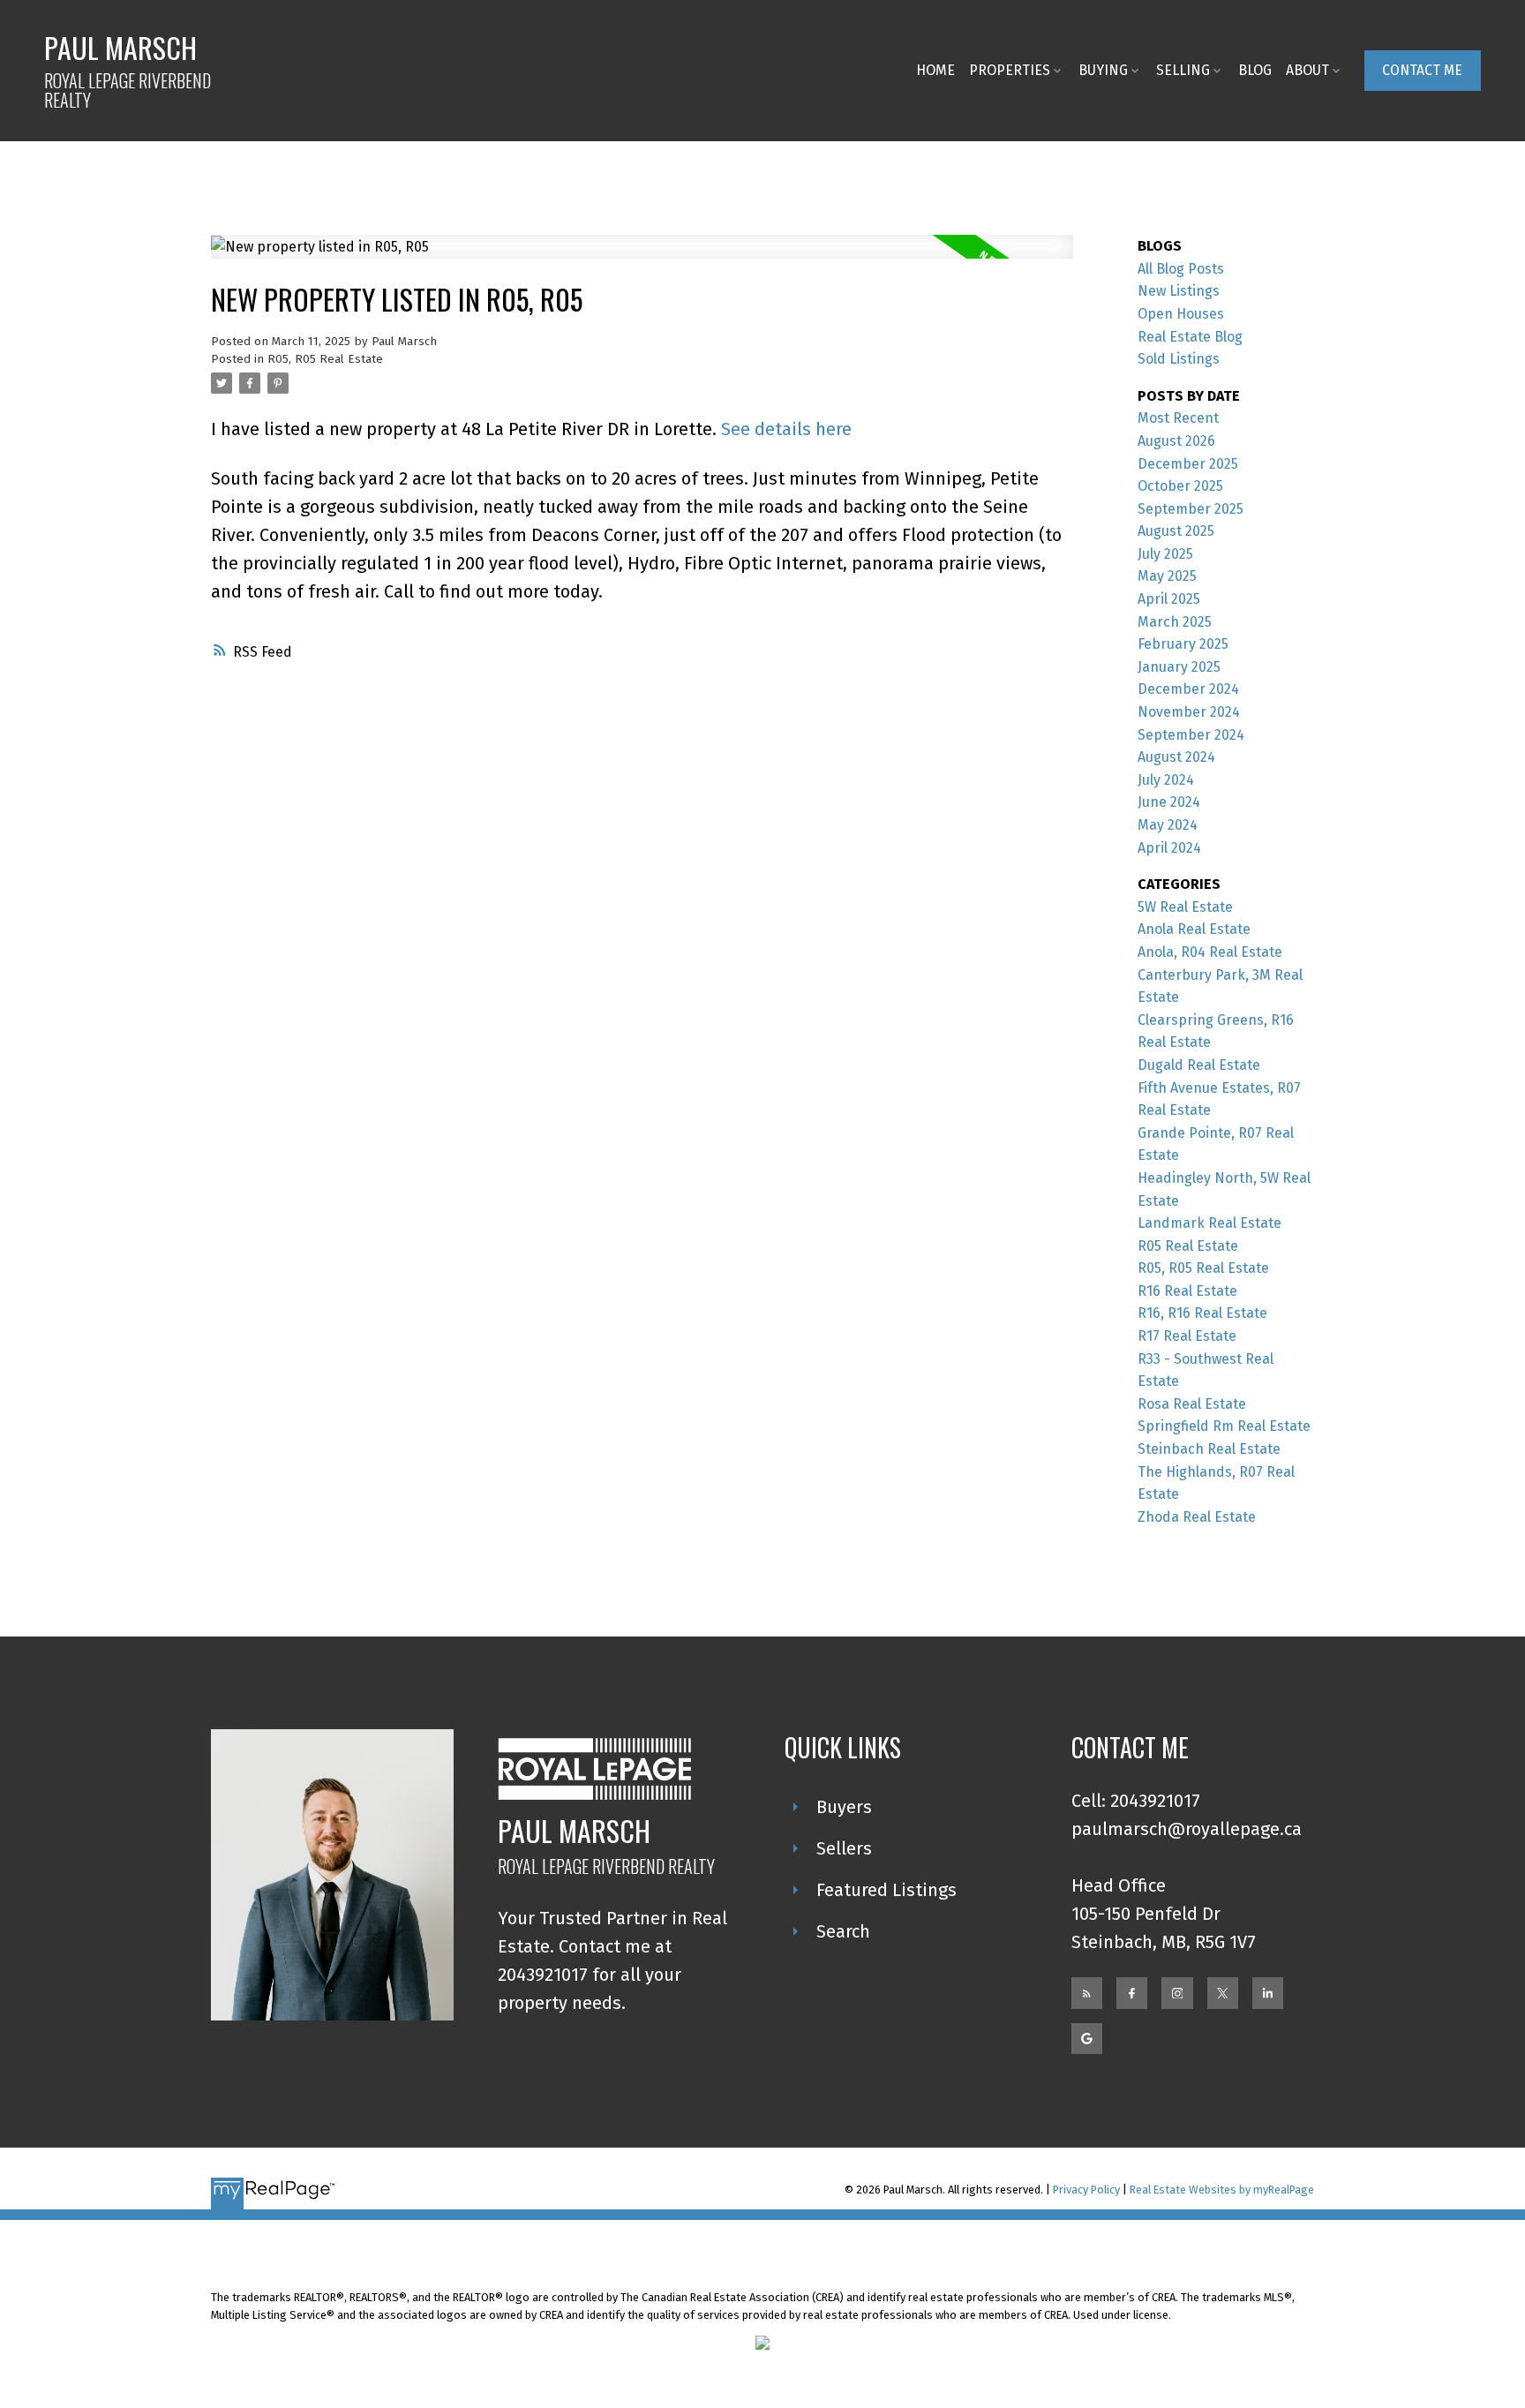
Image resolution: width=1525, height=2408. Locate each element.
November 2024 (1189, 712)
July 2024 (1166, 780)
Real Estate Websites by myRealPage (1222, 2190)
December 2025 (1188, 464)
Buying (1103, 70)
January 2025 (1179, 667)
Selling (1183, 70)
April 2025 (1169, 599)
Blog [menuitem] (1255, 70)
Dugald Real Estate (1199, 1065)
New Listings (1179, 291)
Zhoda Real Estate (1197, 1517)
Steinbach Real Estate (1209, 1449)
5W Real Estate (1185, 907)
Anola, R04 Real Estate (1210, 952)
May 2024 (1168, 825)
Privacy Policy (1086, 2190)
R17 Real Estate (1187, 1336)
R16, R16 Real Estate (1202, 1313)
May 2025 (1167, 576)
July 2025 (1165, 554)
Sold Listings (1179, 359)
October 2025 (1180, 486)
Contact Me (1422, 70)
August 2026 (1176, 441)
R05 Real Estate (1188, 1246)
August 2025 (1176, 531)
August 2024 (1176, 757)
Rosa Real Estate (1192, 1404)
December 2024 (1188, 689)
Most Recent (1178, 418)
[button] (1423, 70)
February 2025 (1183, 644)
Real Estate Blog (1190, 337)
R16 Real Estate (1187, 1291)
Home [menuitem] (935, 70)
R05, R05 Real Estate (325, 359)
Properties (1010, 70)
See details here (786, 429)
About (1307, 70)
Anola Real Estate (1194, 929)
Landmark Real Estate (1209, 1223)
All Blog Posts (1181, 269)
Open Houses (1181, 314)
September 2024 (1191, 735)
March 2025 (1175, 622)
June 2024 (1169, 802)
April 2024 (1169, 848)
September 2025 (1191, 509)
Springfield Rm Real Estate (1224, 1426)
